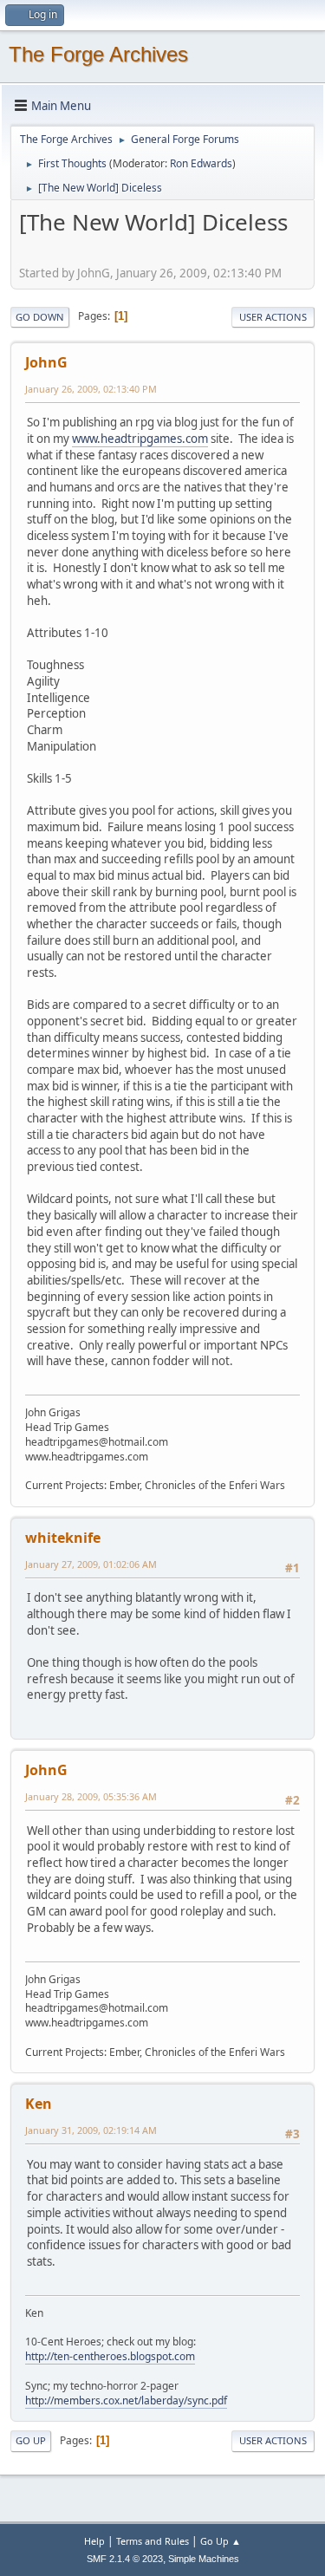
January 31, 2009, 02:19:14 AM (91, 2130)
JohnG (46, 362)
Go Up (31, 2440)
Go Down (40, 317)
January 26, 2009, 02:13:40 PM (91, 389)
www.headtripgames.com (140, 439)
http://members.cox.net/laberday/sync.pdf (126, 2400)
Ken (39, 2104)
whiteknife (63, 1538)
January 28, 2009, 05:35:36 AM (91, 1796)
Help (94, 2541)
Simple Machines (204, 2559)
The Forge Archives (98, 54)
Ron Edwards (201, 163)
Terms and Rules (153, 2541)
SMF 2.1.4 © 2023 (125, 2559)
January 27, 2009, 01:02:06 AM (91, 1564)
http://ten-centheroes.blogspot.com (110, 2356)
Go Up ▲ (221, 2541)
